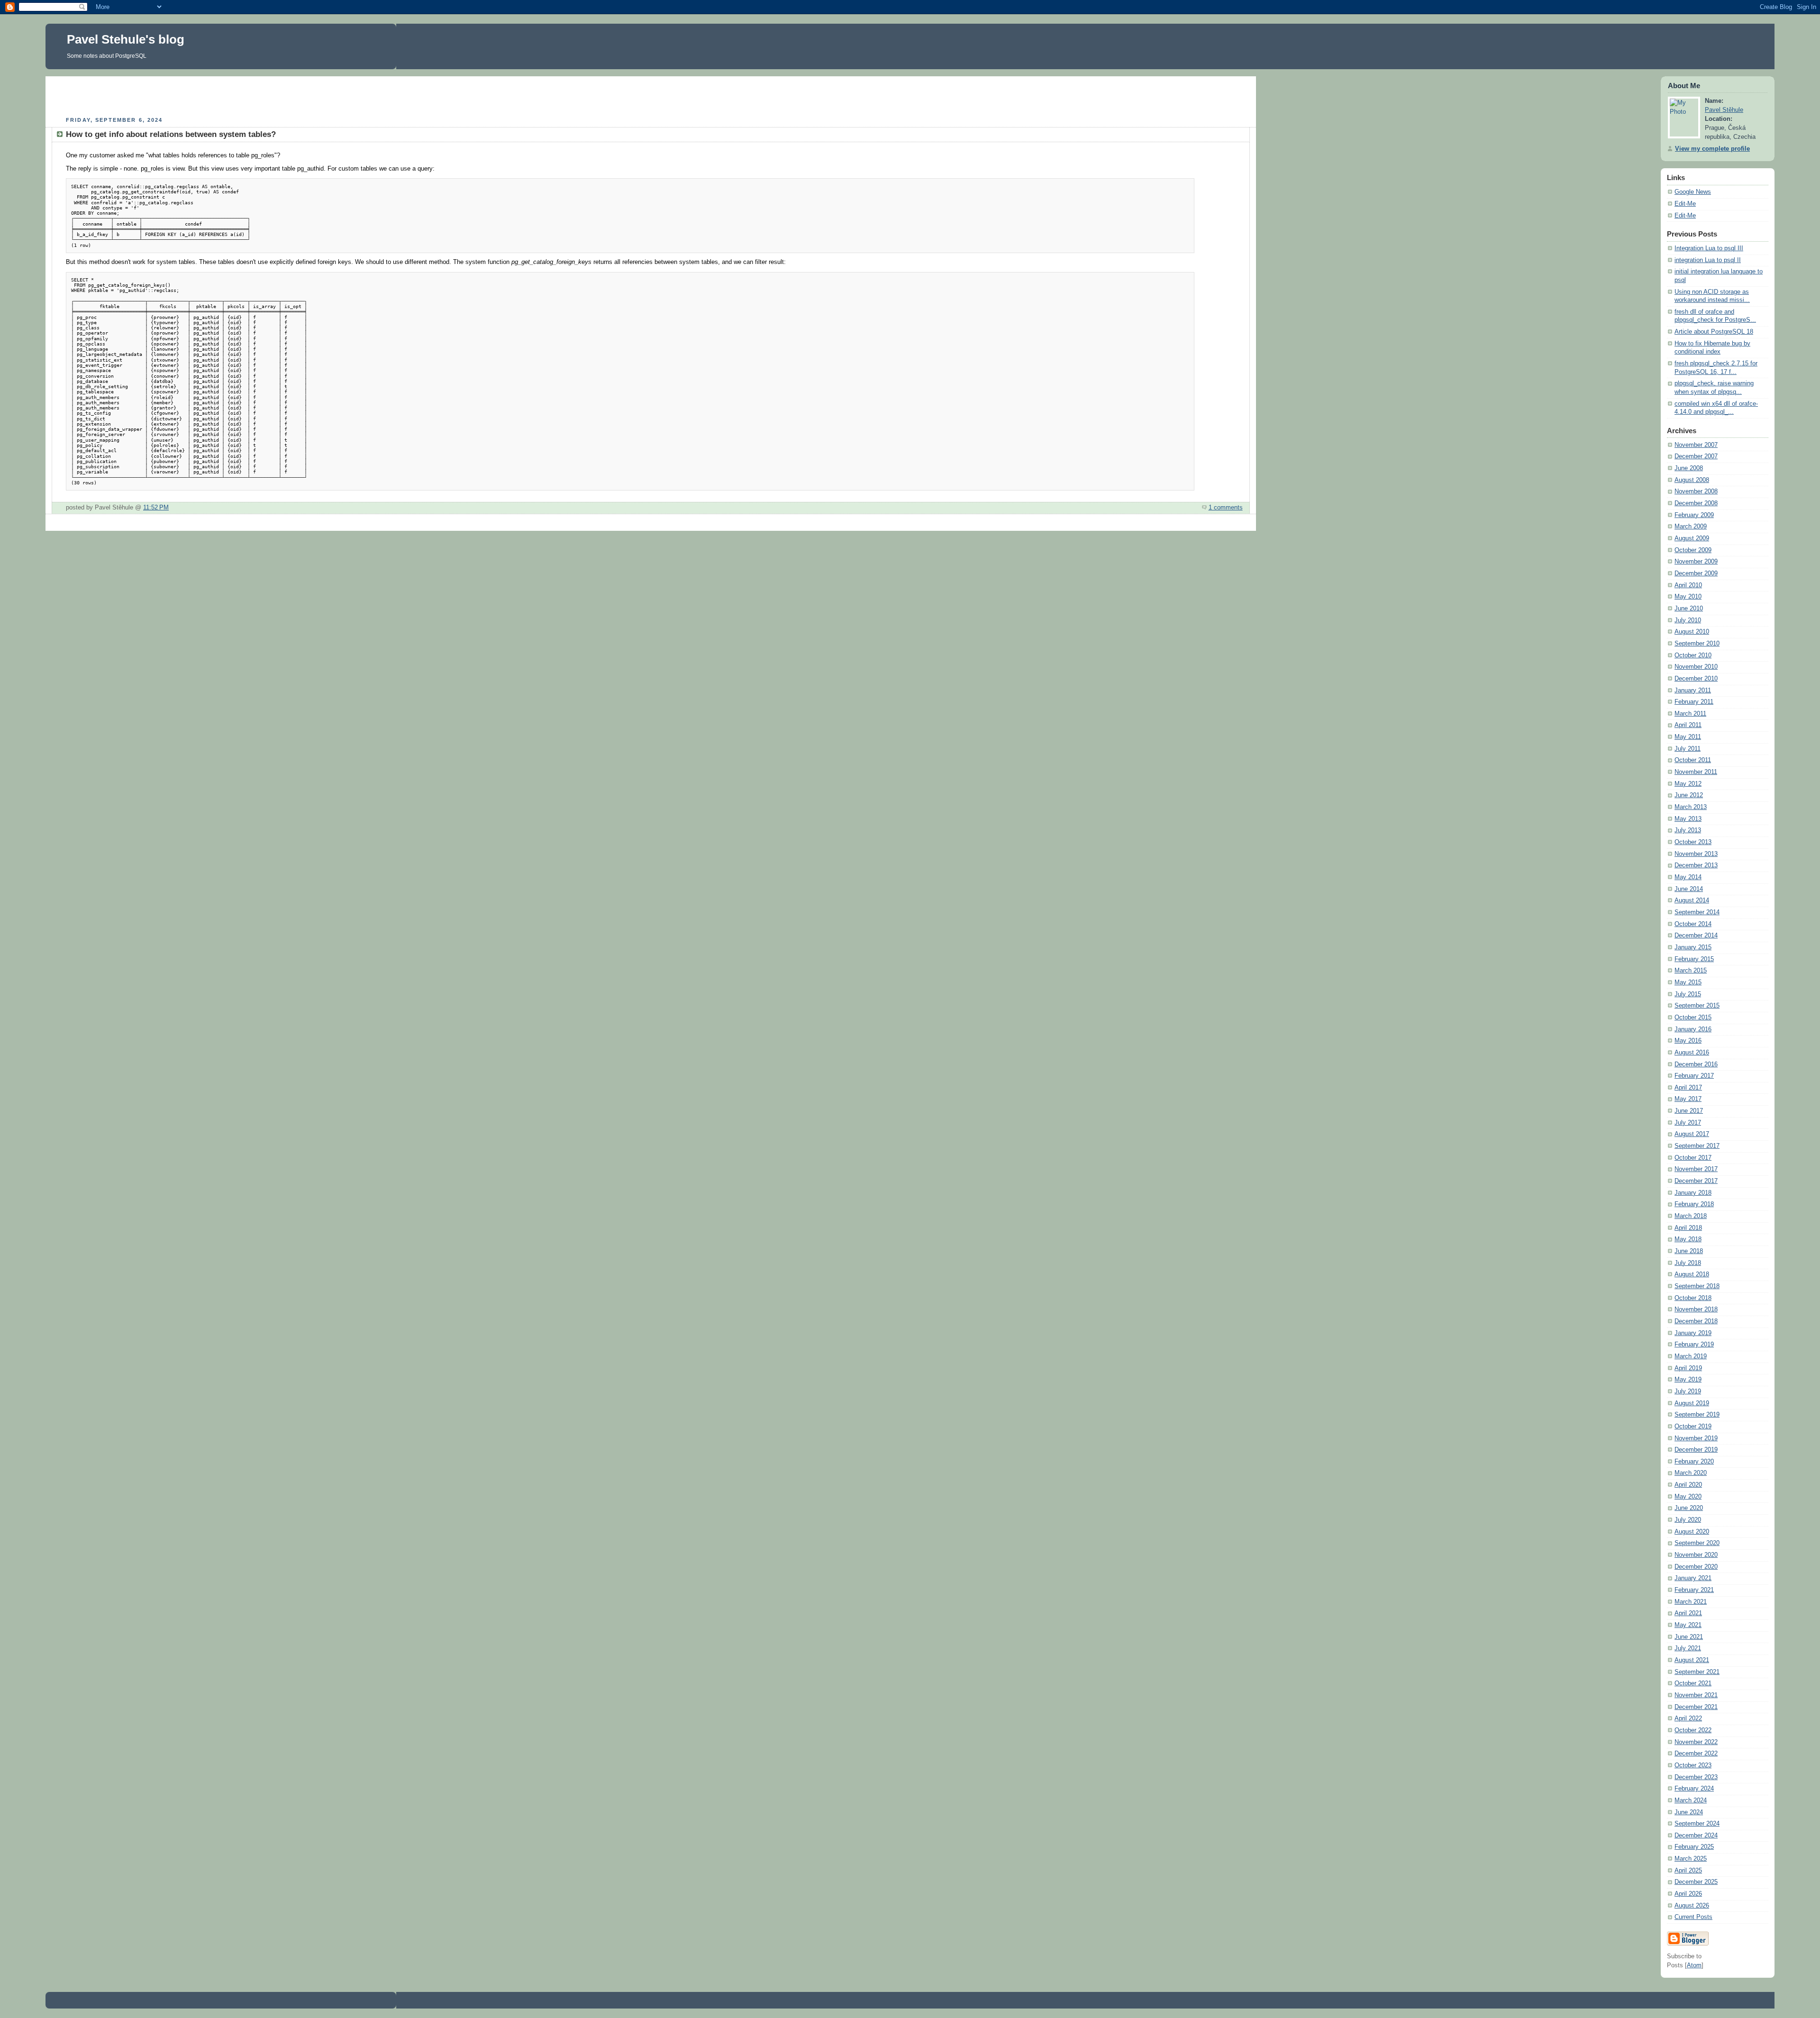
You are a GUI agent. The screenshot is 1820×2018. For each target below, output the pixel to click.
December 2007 (1696, 456)
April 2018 (1688, 1228)
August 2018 (1692, 1274)
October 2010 (1693, 655)
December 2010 (1696, 679)
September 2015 (1697, 1006)
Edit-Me (1685, 204)
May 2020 (1688, 1497)
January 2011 (1693, 691)
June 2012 (1689, 795)
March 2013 (1691, 807)
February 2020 (1694, 1462)
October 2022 (1693, 1730)
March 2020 (1691, 1473)
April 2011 (1688, 725)
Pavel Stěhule (1724, 110)
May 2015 (1688, 982)
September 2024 (1697, 1824)
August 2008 (1692, 480)
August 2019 (1692, 1403)
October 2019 (1693, 1427)
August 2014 (1692, 900)
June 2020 (1689, 1508)
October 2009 (1693, 550)
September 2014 (1697, 912)
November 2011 (1696, 772)
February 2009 (1694, 515)
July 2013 (1688, 830)
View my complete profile (1712, 149)
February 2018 (1694, 1204)
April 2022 (1688, 1718)
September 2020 (1697, 1543)
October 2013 (1693, 842)
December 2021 (1696, 1707)
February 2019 (1694, 1345)
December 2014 (1696, 936)
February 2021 (1694, 1590)
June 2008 (1689, 468)
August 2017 (1692, 1134)
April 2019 (1688, 1368)
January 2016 (1693, 1029)
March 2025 (1691, 1859)
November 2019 (1696, 1438)
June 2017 (1689, 1111)
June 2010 (1689, 609)
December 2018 (1696, 1321)
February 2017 (1694, 1076)
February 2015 (1694, 959)
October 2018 (1693, 1298)
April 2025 (1688, 1871)
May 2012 (1688, 784)
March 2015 (1691, 971)
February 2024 (1694, 1789)
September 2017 (1697, 1146)
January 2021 (1693, 1578)
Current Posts (1693, 1917)
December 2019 (1696, 1450)
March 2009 (1691, 527)
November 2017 (1696, 1169)
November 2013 (1696, 854)
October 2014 (1693, 924)
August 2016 (1692, 1053)
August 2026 (1692, 1906)
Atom (1694, 1965)
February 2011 (1694, 702)
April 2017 (1688, 1088)
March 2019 (1691, 1356)
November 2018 (1696, 1309)
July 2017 (1688, 1123)
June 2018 (1689, 1251)
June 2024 (1689, 1812)
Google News (1693, 192)
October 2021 (1693, 1683)
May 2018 (1688, 1239)
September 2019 (1697, 1415)
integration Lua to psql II (1708, 260)
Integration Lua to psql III (1709, 248)
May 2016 (1688, 1041)
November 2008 (1696, 491)
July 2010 (1688, 620)
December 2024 (1696, 1836)
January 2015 (1693, 947)
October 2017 (1693, 1158)
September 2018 (1697, 1286)
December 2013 (1696, 865)
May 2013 (1688, 819)
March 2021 (1691, 1602)
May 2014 (1688, 877)
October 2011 (1693, 760)
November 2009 (1696, 562)
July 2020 (1688, 1520)
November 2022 (1696, 1742)
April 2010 (1688, 585)
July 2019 (1688, 1391)
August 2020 (1692, 1532)
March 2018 (1691, 1216)
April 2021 (1688, 1613)
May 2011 (1688, 737)
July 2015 (1688, 994)
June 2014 (1689, 889)
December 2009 (1696, 573)
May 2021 (1688, 1625)
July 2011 (1688, 749)
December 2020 (1696, 1567)
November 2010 (1696, 667)
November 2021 (1696, 1695)
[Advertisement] (651, 95)
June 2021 (1689, 1637)
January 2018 (1693, 1193)
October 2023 (1693, 1765)
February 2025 (1694, 1847)
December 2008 (1696, 503)
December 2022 (1696, 1754)
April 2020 (1688, 1485)
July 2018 (1688, 1263)
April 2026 (1688, 1894)
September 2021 (1697, 1672)
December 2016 (1696, 1064)
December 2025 (1696, 1882)
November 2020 (1696, 1555)
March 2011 (1690, 714)
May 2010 (1688, 597)
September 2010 (1697, 644)
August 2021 (1692, 1660)
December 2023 (1696, 1777)
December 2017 (1696, 1181)
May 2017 (1688, 1099)
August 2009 (1692, 538)
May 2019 (1688, 1380)
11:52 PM (156, 508)
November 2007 (1696, 445)
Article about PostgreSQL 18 (1714, 332)
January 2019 (1693, 1333)
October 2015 (1693, 1018)
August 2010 (1692, 632)
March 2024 (1691, 1800)
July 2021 (1688, 1648)
